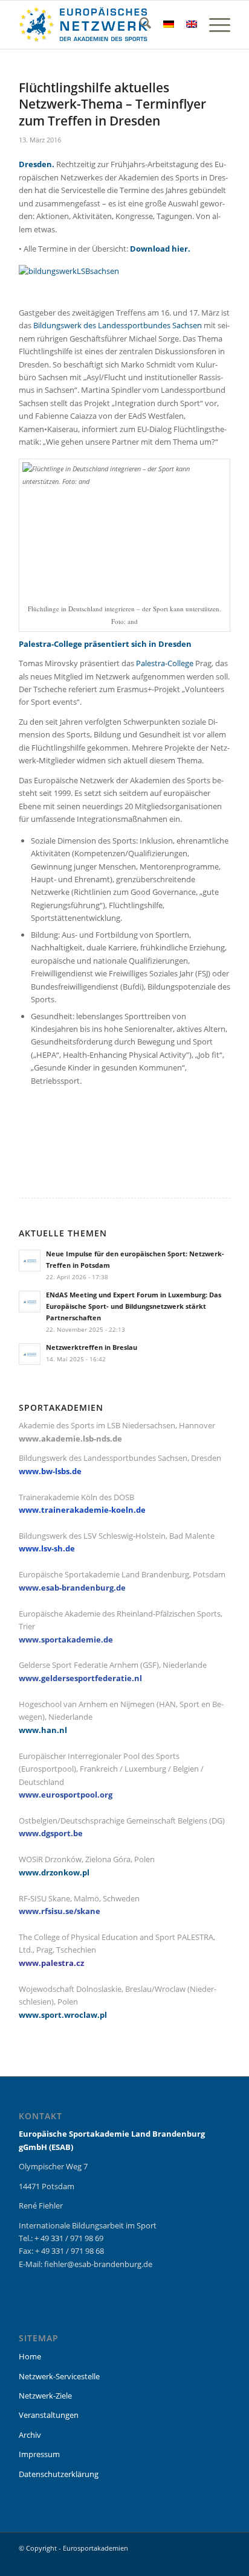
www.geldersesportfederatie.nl (80, 1678)
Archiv (30, 2435)
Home (30, 2356)
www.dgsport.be (51, 1833)
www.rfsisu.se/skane (60, 1911)
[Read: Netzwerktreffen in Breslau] (30, 1354)
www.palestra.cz (51, 1963)
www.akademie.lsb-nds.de (70, 1439)
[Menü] (214, 25)
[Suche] (139, 25)
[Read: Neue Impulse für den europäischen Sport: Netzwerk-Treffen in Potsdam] (30, 1261)
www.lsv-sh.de (47, 1548)
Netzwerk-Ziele (45, 2396)
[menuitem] (139, 25)
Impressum (39, 2454)
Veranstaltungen (49, 2415)
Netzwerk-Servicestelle (59, 2376)
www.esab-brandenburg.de (72, 1588)
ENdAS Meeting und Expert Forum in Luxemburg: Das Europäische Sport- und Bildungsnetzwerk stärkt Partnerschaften (134, 1306)
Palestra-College (165, 663)
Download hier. (160, 249)
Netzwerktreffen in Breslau (92, 1347)
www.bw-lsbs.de (50, 1471)
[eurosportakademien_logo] (103, 25)
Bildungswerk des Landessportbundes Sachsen (118, 325)
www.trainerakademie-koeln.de (82, 1510)
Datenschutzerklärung (59, 2474)
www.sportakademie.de (66, 1639)
